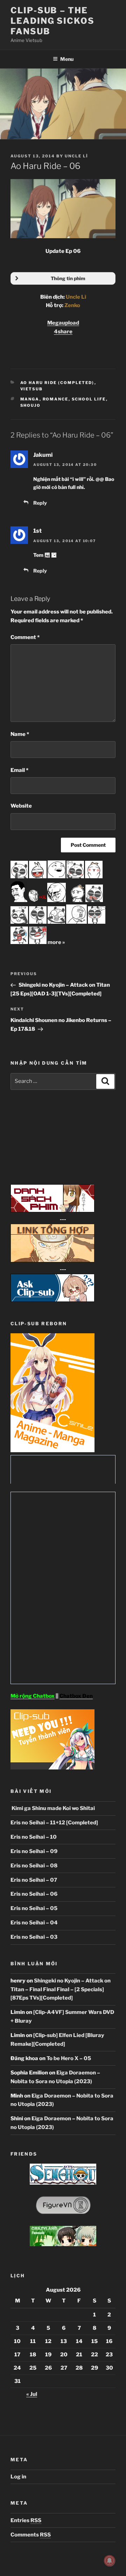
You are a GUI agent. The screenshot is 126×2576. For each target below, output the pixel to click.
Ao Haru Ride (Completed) (57, 383)
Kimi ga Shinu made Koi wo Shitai (53, 1808)
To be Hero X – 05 (69, 2058)
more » (56, 942)
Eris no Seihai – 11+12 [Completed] (54, 1823)
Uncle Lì (76, 156)
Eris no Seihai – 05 (34, 1908)
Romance (56, 399)
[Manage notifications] (110, 2561)
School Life (89, 399)
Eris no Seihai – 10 (34, 1837)
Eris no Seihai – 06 (34, 1894)
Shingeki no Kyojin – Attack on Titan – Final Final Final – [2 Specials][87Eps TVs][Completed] (61, 1989)
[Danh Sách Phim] (52, 1211)
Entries (26, 2520)
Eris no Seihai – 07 (34, 1880)
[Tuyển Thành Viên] (52, 1768)
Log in (18, 2477)
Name (20, 734)
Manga (30, 399)
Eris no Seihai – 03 (34, 1937)
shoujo (31, 405)
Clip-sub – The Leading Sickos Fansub (52, 21)
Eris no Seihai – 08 (34, 1866)
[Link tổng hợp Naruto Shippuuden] (52, 1261)
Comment (25, 637)
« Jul (32, 2394)
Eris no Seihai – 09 (34, 1851)
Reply (40, 503)
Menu (67, 59)
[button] (63, 278)
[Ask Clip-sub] (52, 1300)
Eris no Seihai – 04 (34, 1923)
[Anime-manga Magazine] (52, 1450)
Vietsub (32, 389)
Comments (31, 2535)
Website (21, 806)
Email (19, 770)
